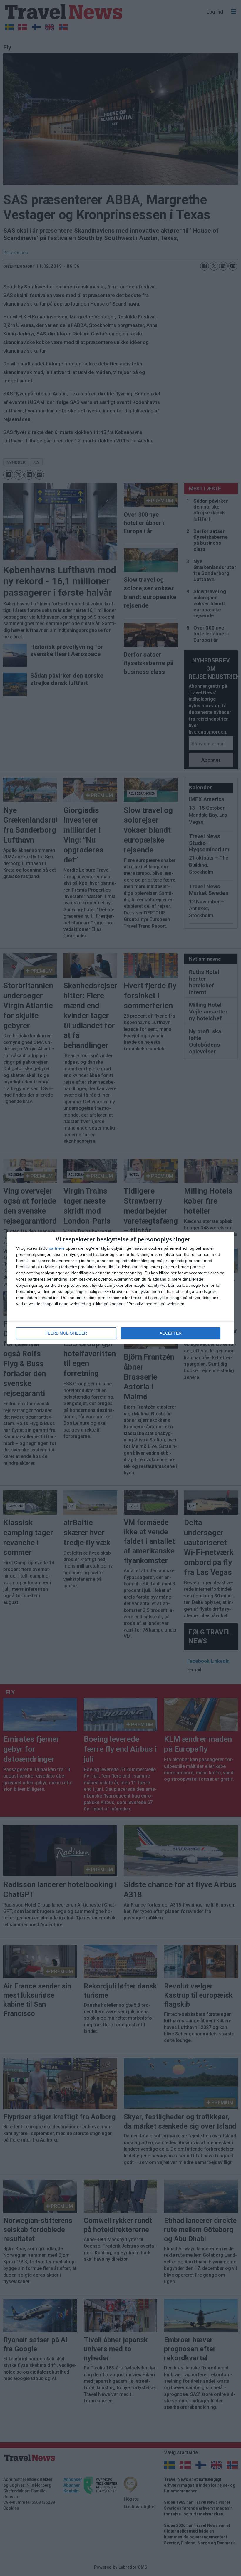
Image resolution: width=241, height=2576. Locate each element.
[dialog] (120, 1288)
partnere (57, 1248)
